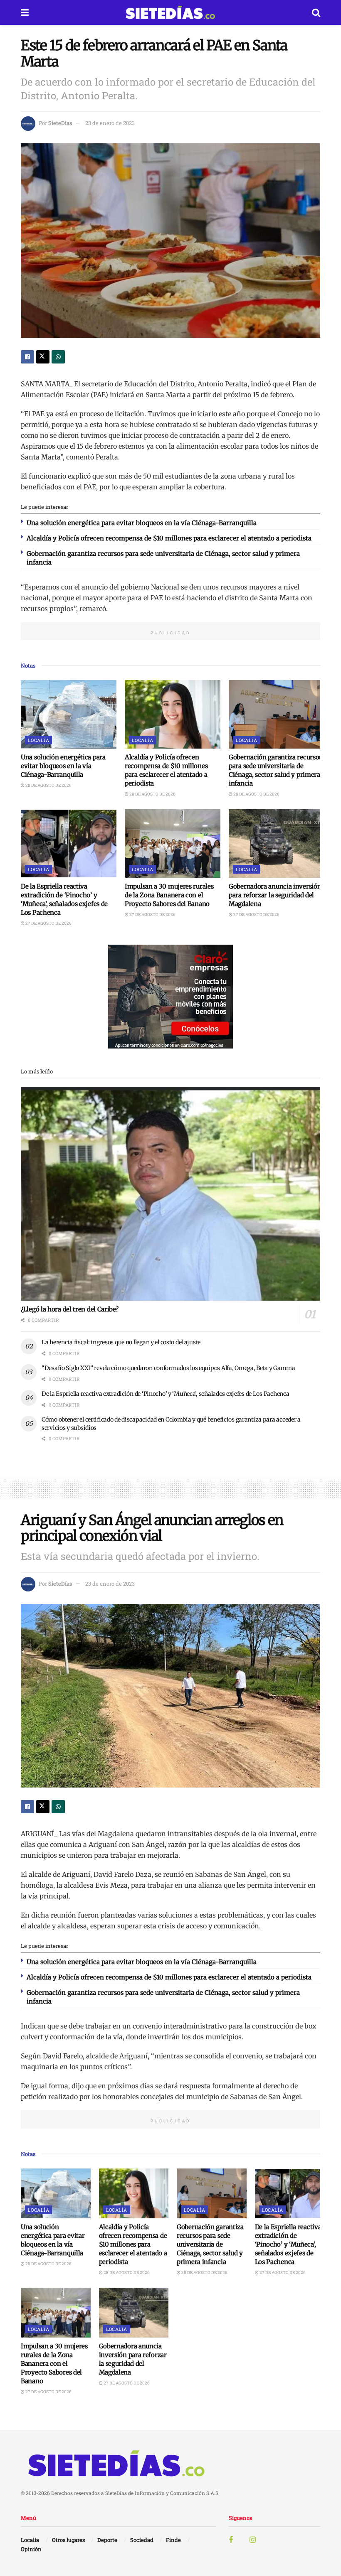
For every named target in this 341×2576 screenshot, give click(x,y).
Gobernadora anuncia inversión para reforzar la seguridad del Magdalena (275, 895)
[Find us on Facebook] (231, 2540)
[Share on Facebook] (27, 357)
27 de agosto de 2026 (48, 923)
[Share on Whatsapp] (58, 357)
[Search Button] (316, 12)
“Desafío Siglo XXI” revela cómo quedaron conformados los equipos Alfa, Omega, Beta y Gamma (168, 1368)
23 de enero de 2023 (110, 123)
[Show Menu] (25, 12)
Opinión (31, 2549)
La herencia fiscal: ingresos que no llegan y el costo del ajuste (121, 1342)
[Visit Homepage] (170, 12)
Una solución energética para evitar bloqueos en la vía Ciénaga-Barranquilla (142, 523)
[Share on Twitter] (43, 357)
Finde (173, 2540)
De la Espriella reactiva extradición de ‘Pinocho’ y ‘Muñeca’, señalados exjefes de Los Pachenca (165, 1394)
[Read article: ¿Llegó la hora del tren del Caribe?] (170, 1194)
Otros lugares (68, 2540)
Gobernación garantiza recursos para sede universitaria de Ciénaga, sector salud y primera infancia (210, 2244)
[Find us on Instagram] (253, 2540)
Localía (38, 740)
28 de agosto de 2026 (48, 785)
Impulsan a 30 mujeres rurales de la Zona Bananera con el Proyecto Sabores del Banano (169, 895)
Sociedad (142, 2540)
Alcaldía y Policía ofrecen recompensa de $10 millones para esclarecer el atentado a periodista (169, 538)
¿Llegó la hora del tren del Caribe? (70, 1309)
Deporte (107, 2540)
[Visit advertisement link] (170, 997)
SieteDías (60, 123)
